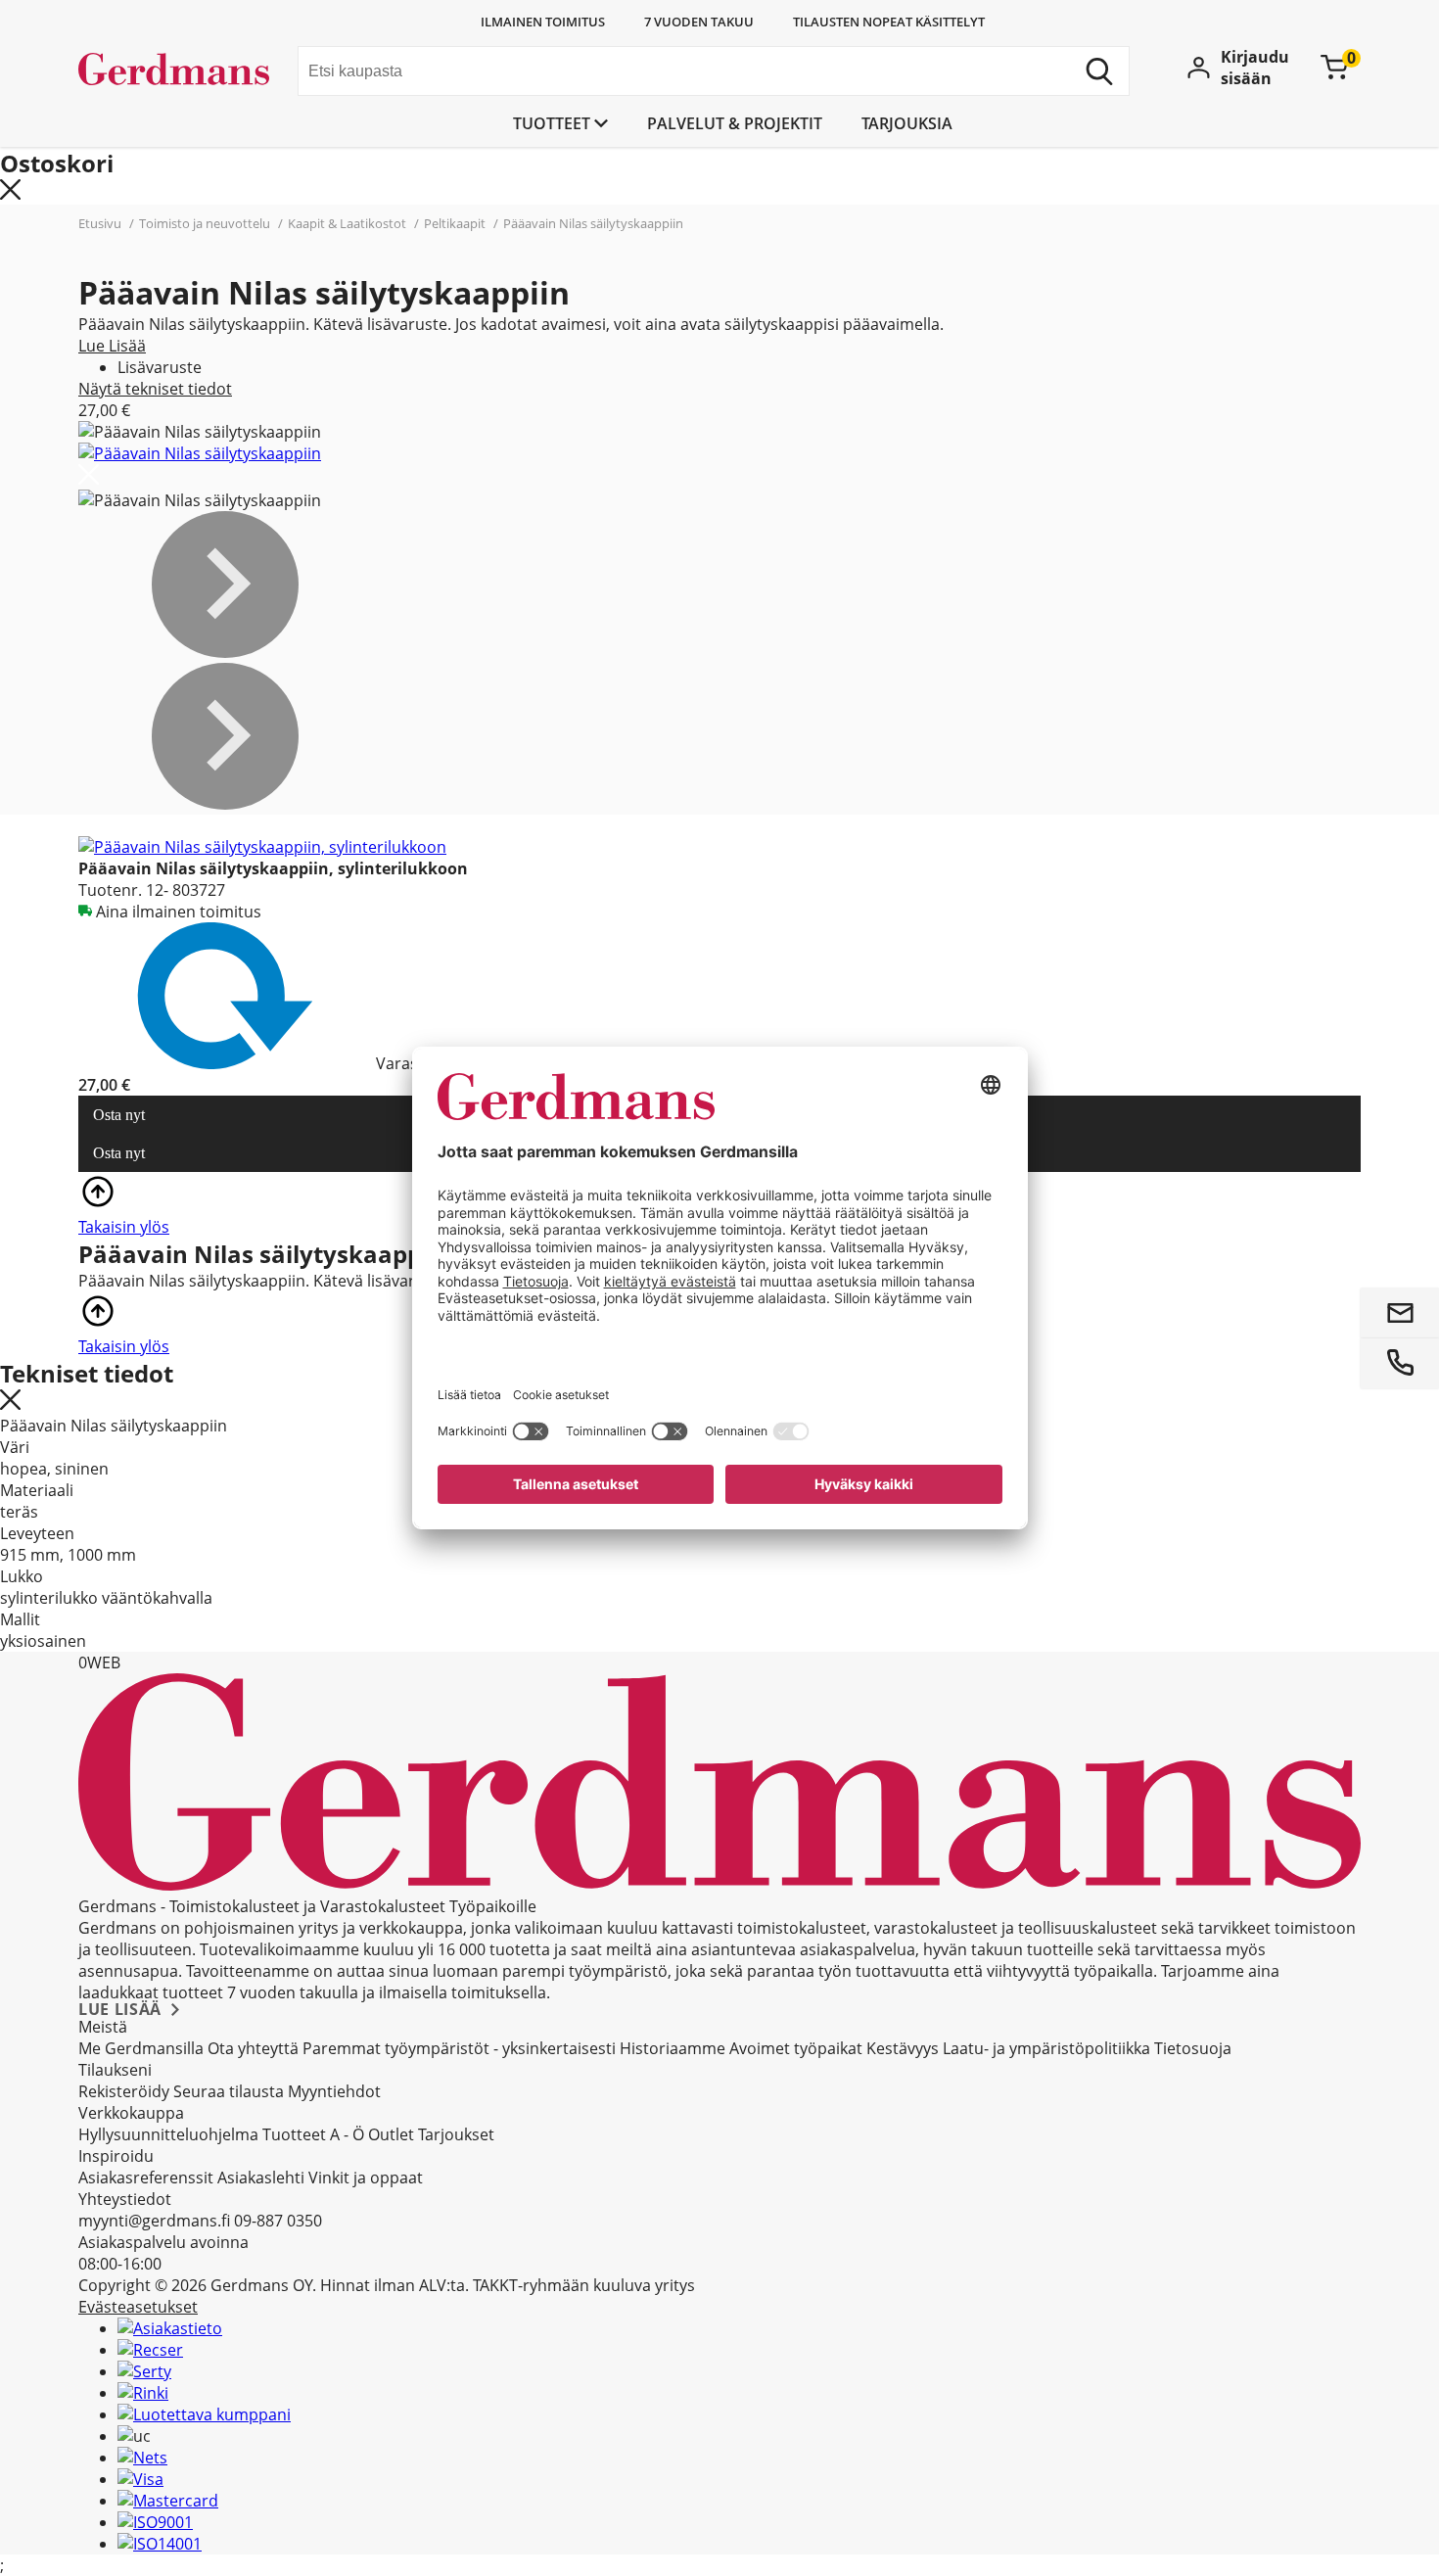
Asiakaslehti (261, 2178)
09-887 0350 (278, 2221)
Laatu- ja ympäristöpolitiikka (1046, 2048)
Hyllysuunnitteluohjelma (168, 2134)
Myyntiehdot (334, 2091)
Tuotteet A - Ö (313, 2134)
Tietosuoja (1193, 2048)
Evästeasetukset (138, 2307)
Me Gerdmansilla (141, 2048)
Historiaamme (673, 2048)
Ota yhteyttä (253, 2048)
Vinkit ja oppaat (366, 2178)
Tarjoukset (456, 2134)
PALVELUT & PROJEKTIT (735, 123)
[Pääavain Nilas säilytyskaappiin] (200, 453)
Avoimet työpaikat (796, 2048)
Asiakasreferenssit (146, 2178)
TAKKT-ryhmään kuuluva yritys (584, 2285)
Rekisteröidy (124, 2091)
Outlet (391, 2134)
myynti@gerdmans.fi (154, 2221)
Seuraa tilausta (229, 2091)
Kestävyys (903, 2048)
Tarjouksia (907, 123)
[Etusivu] (181, 73)
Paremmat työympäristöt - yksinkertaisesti (459, 2048)
